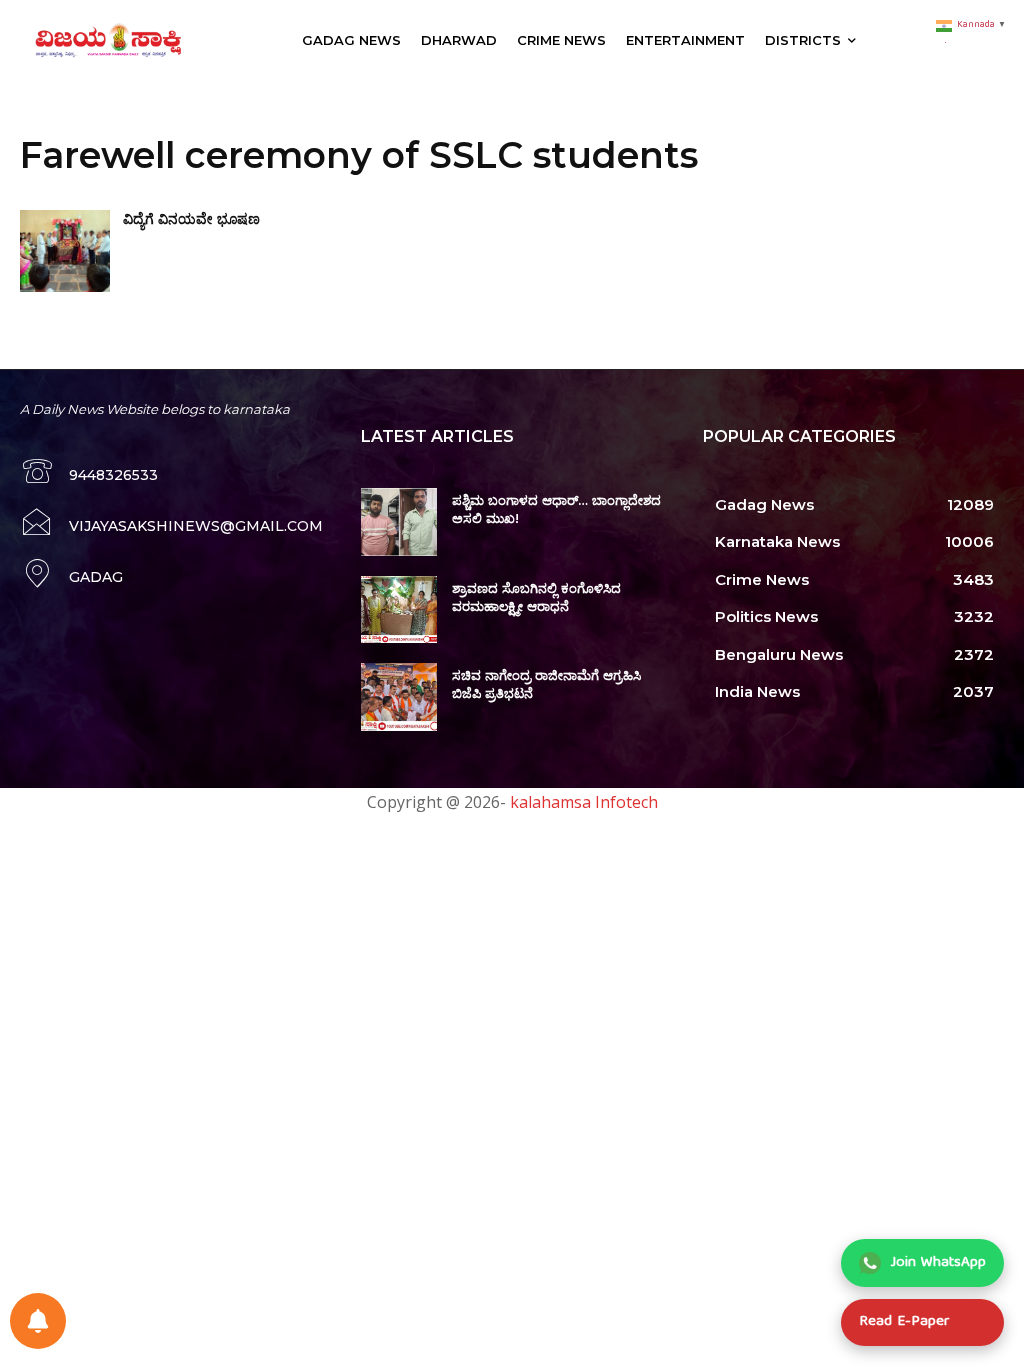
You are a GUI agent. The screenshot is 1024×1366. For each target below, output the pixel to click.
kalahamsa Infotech (584, 802)
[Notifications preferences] (38, 1321)
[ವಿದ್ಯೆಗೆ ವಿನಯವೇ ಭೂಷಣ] (65, 250)
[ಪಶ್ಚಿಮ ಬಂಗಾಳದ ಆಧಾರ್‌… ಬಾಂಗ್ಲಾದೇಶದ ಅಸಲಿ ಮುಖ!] (398, 522)
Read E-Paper (904, 1322)
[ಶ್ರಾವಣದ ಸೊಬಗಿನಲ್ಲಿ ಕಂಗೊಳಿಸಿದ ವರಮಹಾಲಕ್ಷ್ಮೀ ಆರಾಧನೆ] (398, 610)
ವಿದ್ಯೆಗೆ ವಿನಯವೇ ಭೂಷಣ (191, 219)
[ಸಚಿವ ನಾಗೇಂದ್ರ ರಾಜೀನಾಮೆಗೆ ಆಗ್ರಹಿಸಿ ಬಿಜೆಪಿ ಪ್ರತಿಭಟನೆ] (398, 697)
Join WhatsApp (938, 1263)
